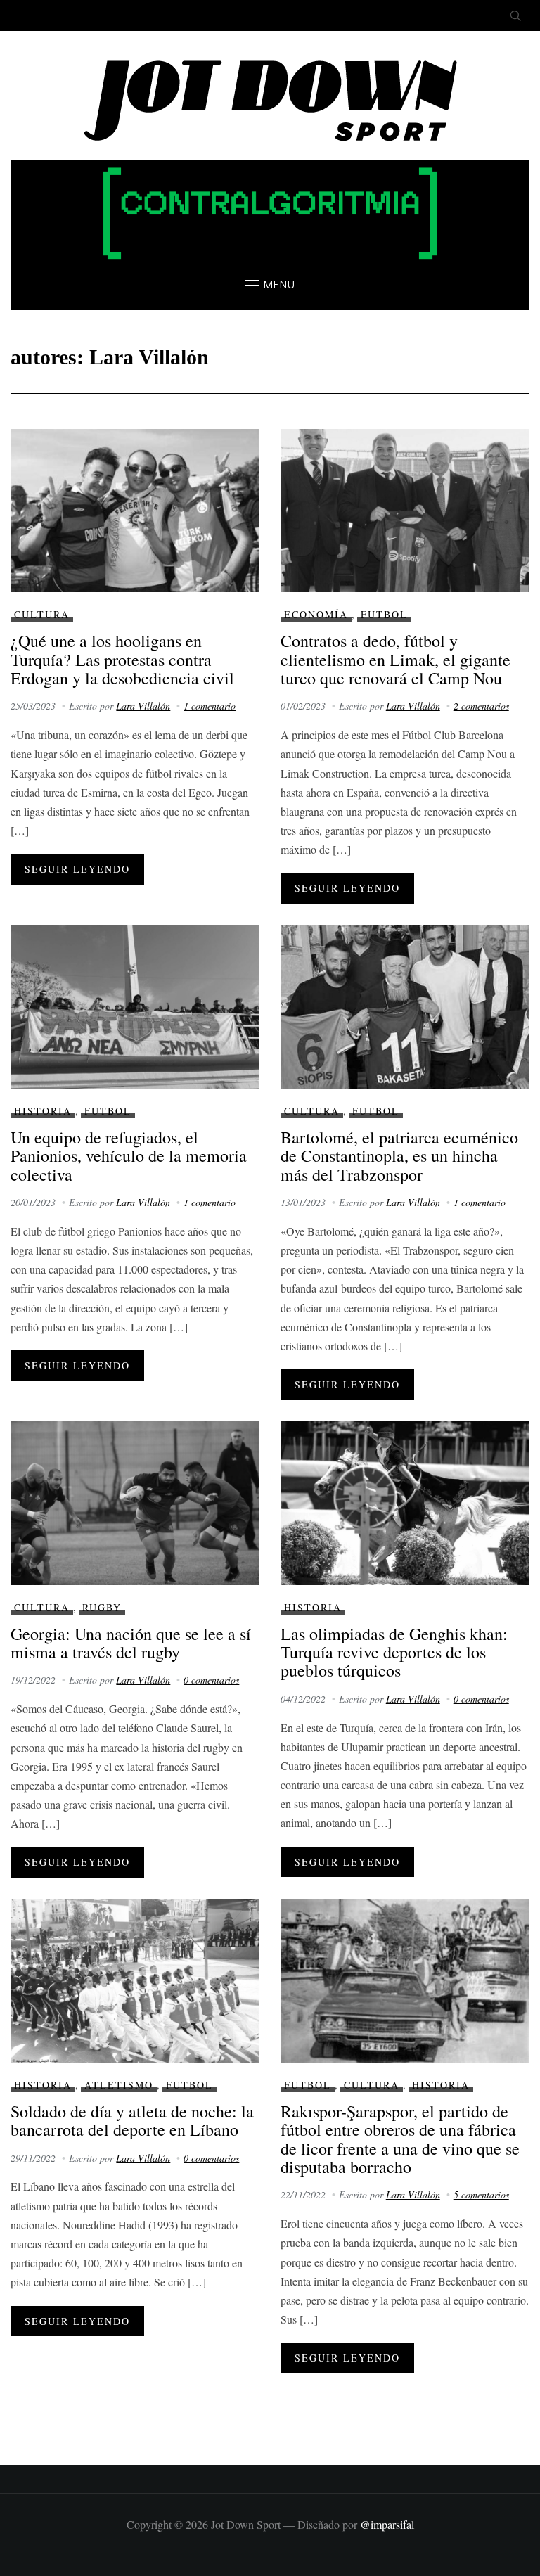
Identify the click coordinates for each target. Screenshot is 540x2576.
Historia (43, 1111)
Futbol (384, 614)
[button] (270, 285)
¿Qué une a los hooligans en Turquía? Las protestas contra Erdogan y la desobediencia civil (122, 659)
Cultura (42, 614)
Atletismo (119, 2085)
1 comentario (210, 706)
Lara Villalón (143, 706)
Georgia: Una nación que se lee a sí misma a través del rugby (131, 1643)
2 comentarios (481, 706)
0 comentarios (211, 1680)
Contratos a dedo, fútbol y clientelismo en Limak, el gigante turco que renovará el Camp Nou (396, 659)
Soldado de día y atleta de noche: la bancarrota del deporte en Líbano (132, 2120)
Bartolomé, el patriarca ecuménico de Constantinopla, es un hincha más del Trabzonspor (399, 1156)
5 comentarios (481, 2194)
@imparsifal (387, 2524)
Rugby (102, 1607)
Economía (316, 614)
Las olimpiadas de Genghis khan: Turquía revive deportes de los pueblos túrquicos (394, 1652)
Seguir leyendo (77, 869)
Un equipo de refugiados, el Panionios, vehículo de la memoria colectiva (129, 1156)
